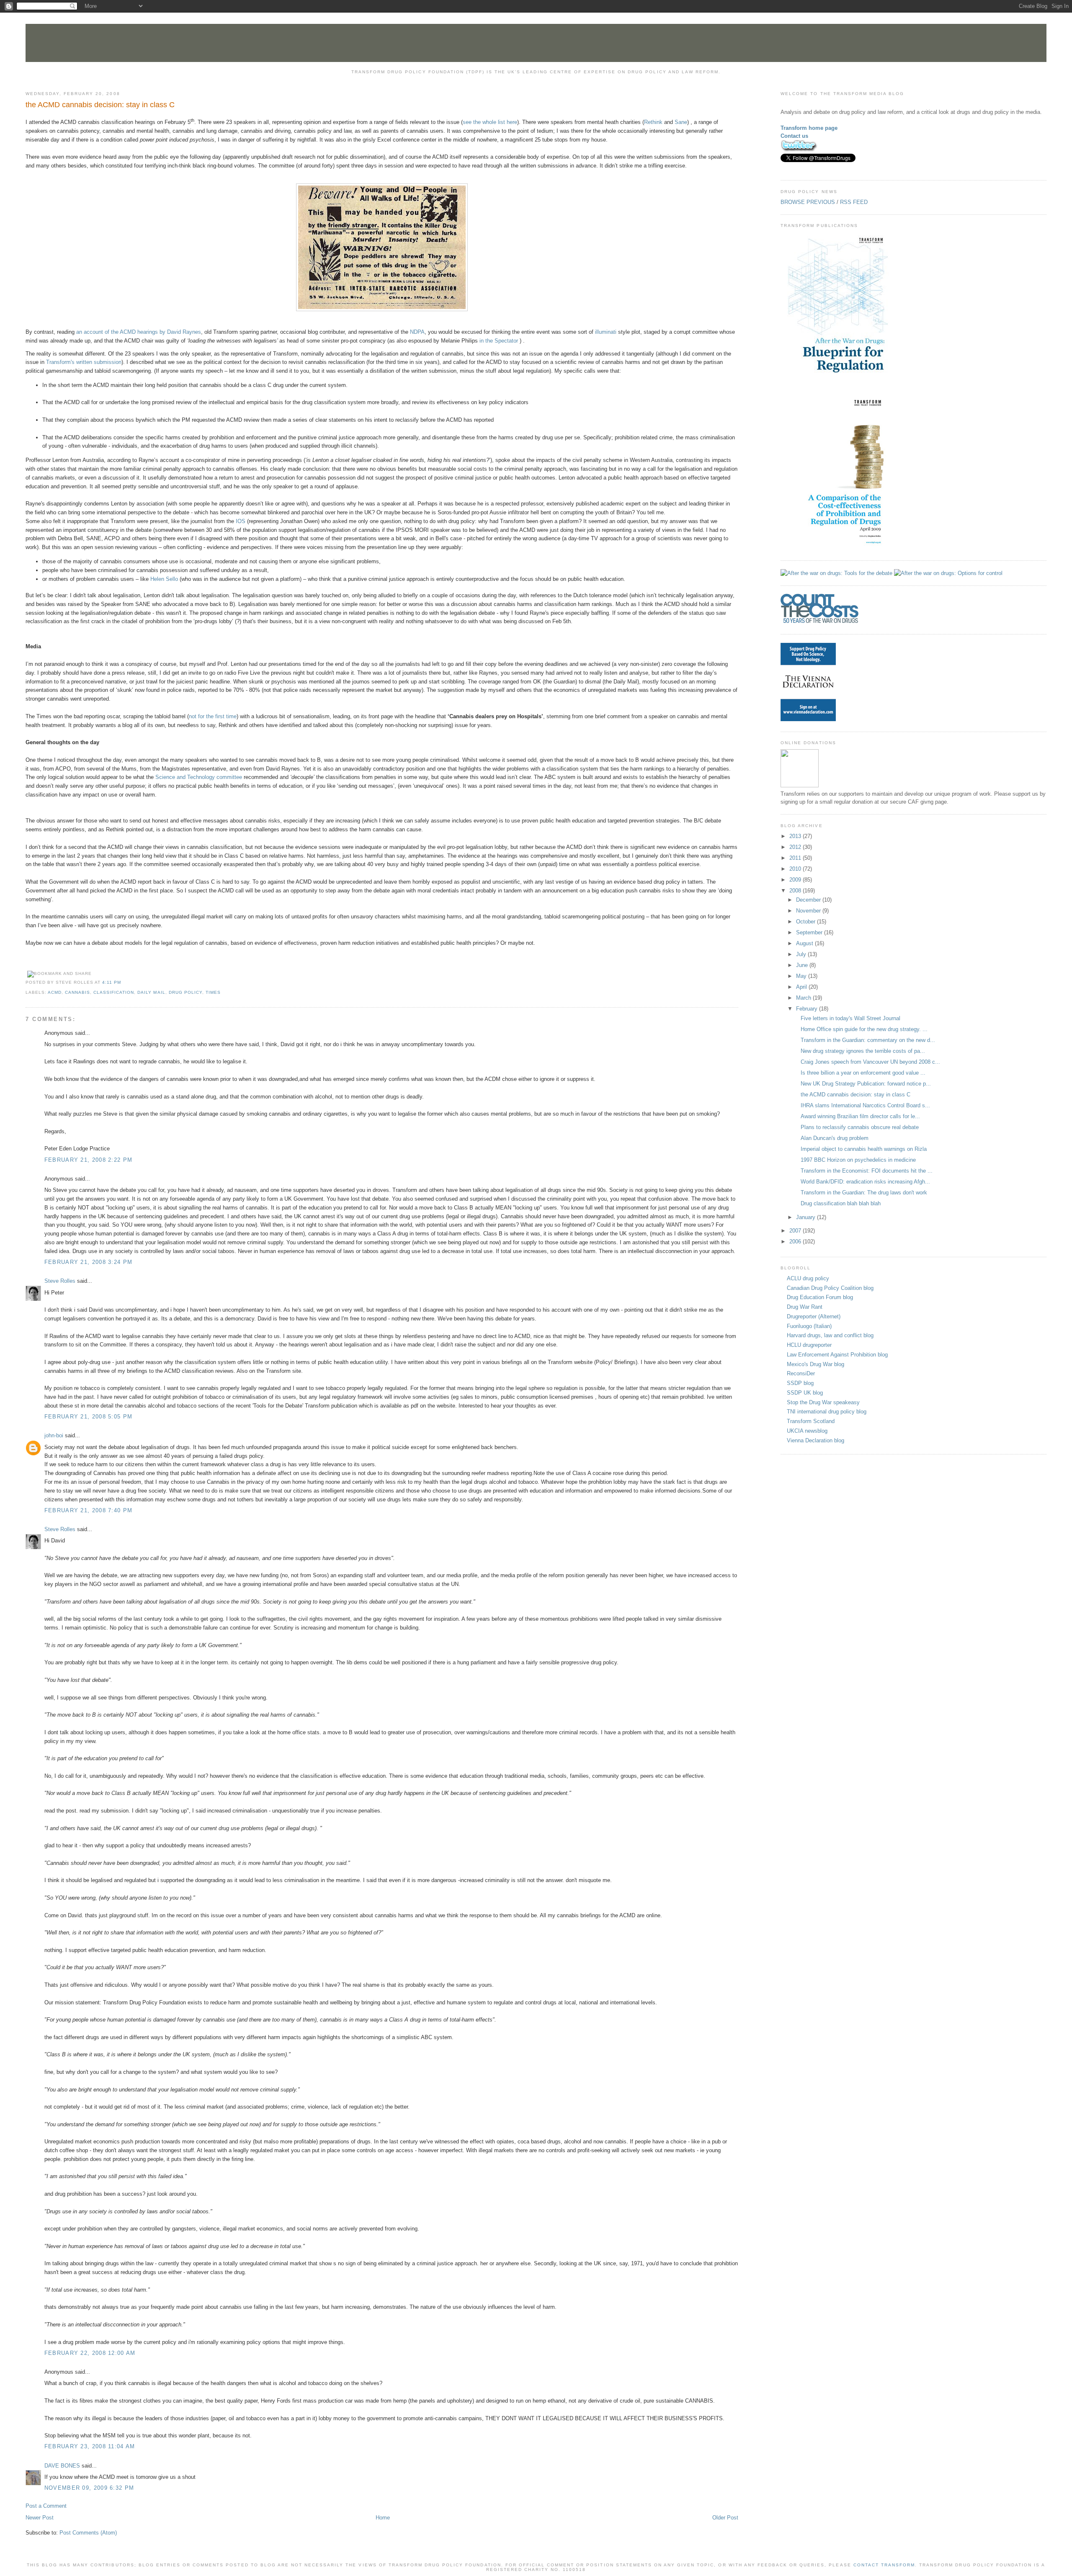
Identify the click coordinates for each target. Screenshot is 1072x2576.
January (807, 1217)
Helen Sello (164, 579)
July (802, 954)
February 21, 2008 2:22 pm (89, 1160)
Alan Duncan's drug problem (835, 1138)
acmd (55, 992)
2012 (796, 847)
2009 (796, 880)
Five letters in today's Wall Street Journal (850, 1018)
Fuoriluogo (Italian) (809, 1326)
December (809, 900)
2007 (796, 1231)
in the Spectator (499, 341)
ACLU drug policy (808, 1278)
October (807, 922)
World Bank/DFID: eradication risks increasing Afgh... (865, 1182)
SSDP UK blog (805, 1393)
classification (114, 992)
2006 (796, 1242)
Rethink (653, 122)
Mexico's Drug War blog (816, 1364)
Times (213, 992)
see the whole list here (490, 122)
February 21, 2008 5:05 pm (89, 1417)
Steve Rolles (60, 1281)
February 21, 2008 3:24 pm (89, 1262)
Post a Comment (46, 2506)
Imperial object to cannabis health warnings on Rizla (864, 1149)
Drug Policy (186, 992)
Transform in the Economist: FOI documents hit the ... (867, 1171)
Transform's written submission (84, 362)
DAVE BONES (62, 2466)
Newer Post (40, 2518)
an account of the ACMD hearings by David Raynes (139, 332)
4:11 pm (112, 982)
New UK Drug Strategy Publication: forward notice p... (866, 1084)
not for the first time (213, 716)
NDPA (417, 332)
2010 (796, 869)
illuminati (606, 332)
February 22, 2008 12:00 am (90, 2353)
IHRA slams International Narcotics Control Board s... (865, 1105)
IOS (241, 521)
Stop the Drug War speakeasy (823, 1402)
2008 (796, 891)
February (808, 1009)
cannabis (77, 992)
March (804, 998)
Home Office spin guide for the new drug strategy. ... (864, 1029)
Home (383, 2518)
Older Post (725, 2518)
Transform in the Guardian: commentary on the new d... (868, 1040)
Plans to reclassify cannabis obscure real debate (860, 1127)
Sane (681, 122)
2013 (796, 836)
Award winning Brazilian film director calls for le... (860, 1116)
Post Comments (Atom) (88, 2533)
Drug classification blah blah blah (841, 1203)
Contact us (794, 136)
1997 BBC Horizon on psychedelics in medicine (858, 1160)
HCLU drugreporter (809, 1345)
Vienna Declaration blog (816, 1440)
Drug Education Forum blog (820, 1297)
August (805, 943)
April (802, 987)
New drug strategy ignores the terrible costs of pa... (863, 1051)
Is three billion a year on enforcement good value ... (863, 1073)
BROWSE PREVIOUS (808, 202)
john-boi (54, 1435)
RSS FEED (854, 202)
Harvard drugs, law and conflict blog (830, 1335)
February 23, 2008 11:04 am (90, 2446)
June (803, 965)
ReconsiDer (801, 1373)
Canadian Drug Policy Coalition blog (830, 1288)
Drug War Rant (805, 1307)
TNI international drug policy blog (827, 1412)
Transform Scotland (811, 1421)
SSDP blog (800, 1383)
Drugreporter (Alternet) (814, 1316)
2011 (796, 858)
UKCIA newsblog (807, 1431)
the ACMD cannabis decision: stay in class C (100, 105)
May (802, 976)
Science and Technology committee (199, 777)
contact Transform (884, 2565)
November (809, 911)
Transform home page (809, 128)
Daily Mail (151, 992)
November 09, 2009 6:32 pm (89, 2488)
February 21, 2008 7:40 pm (89, 1510)
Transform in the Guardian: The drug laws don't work (864, 1193)
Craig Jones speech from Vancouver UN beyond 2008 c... (870, 1062)
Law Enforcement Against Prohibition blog (837, 1355)
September (810, 932)
